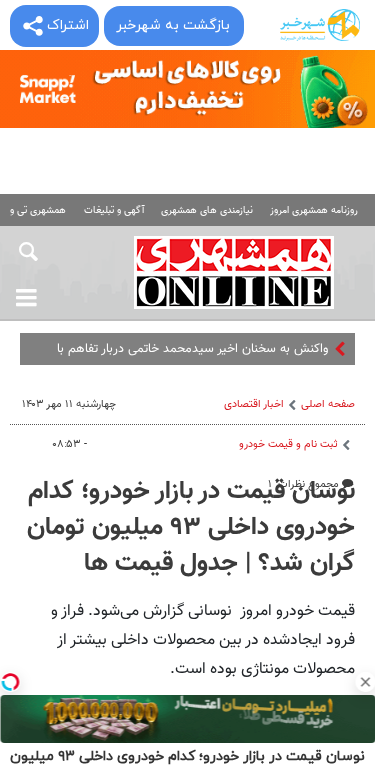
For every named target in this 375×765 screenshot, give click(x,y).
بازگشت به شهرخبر (173, 25)
